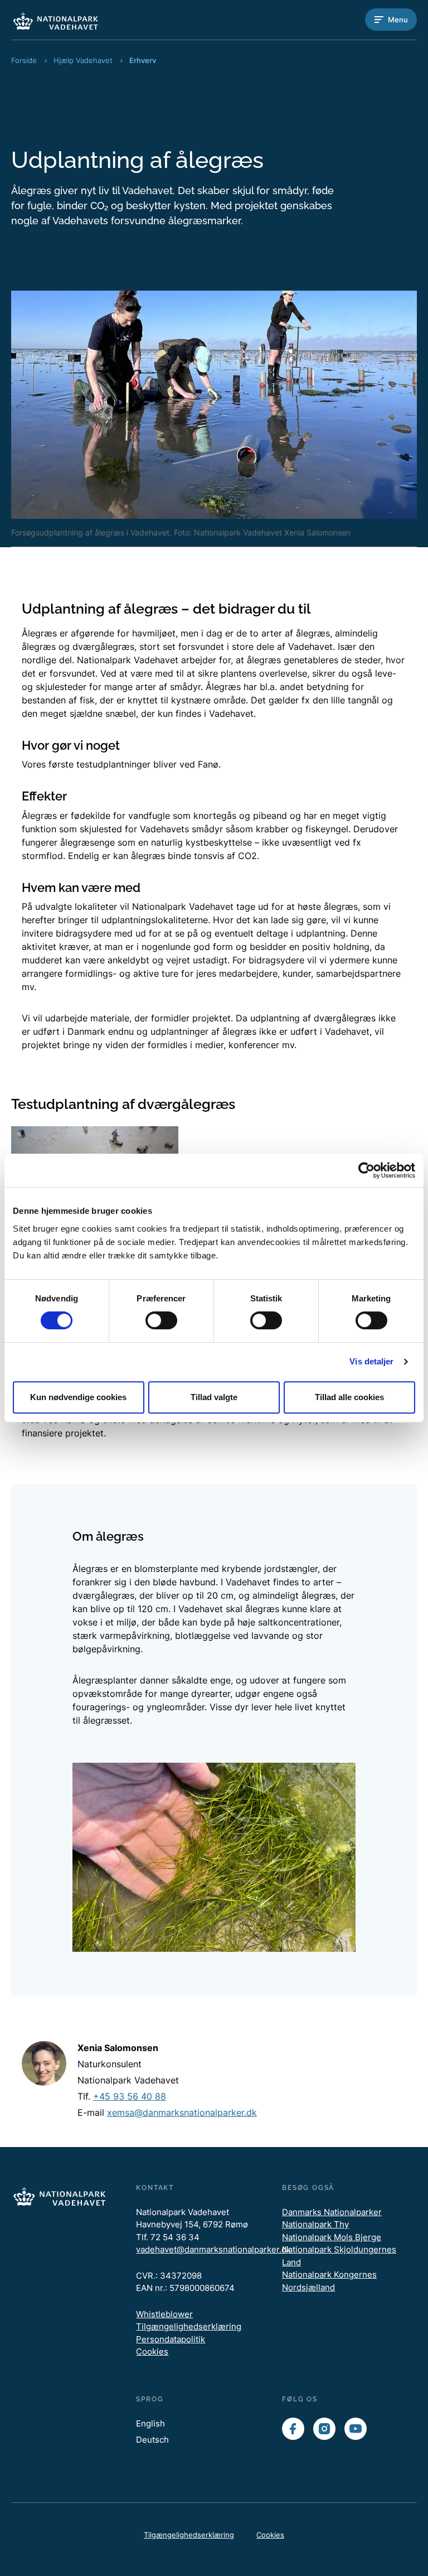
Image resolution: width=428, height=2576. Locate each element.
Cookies (152, 2351)
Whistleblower (164, 2314)
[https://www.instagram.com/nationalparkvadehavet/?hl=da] (324, 2429)
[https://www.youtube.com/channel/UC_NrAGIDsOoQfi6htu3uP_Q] (356, 2429)
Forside (24, 60)
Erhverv (143, 60)
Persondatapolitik (171, 2339)
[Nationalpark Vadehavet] (56, 20)
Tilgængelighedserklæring (189, 2326)
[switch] (161, 1320)
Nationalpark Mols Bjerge (332, 2237)
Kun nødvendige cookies (78, 1397)
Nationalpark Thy (315, 2224)
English (150, 2423)
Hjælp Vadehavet (83, 60)
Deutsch (152, 2440)
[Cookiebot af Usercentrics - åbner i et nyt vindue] (366, 1170)
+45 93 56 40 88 (130, 2096)
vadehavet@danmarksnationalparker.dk (213, 2249)
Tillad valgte (214, 1397)
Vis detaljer (371, 1361)
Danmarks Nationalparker (332, 2212)
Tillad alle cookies (349, 1397)
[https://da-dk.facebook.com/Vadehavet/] (293, 2429)
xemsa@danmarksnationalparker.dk (182, 2112)
